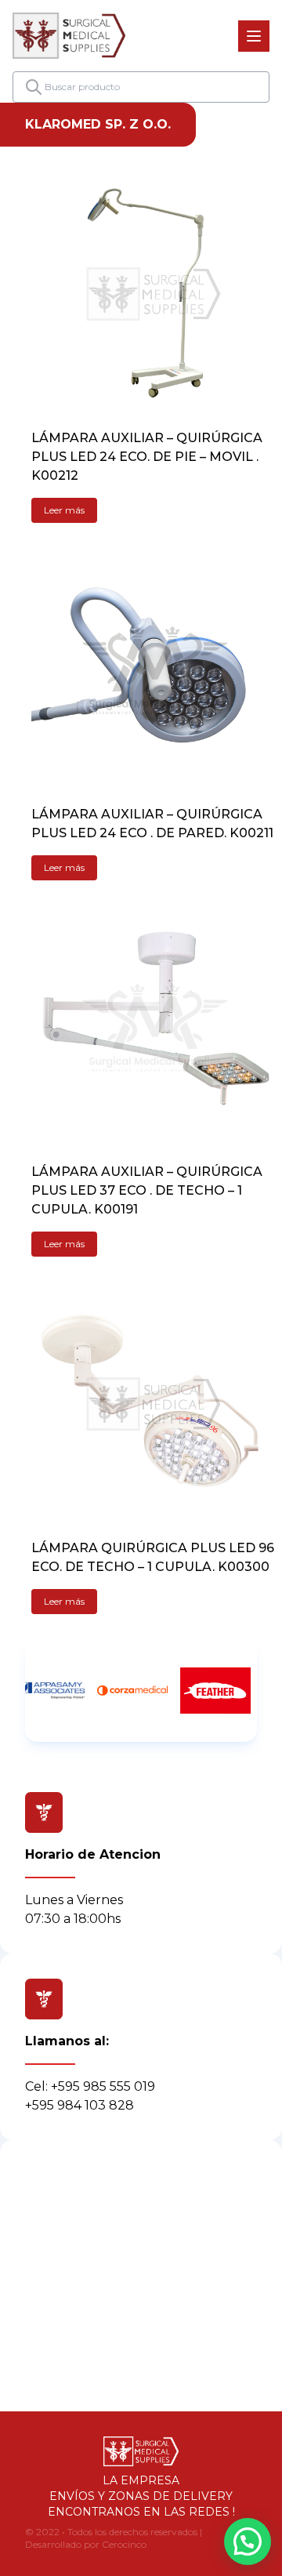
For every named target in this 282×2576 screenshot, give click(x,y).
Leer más (64, 510)
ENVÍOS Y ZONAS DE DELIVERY (141, 2496)
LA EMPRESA (141, 2480)
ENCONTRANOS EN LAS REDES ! (141, 2512)
